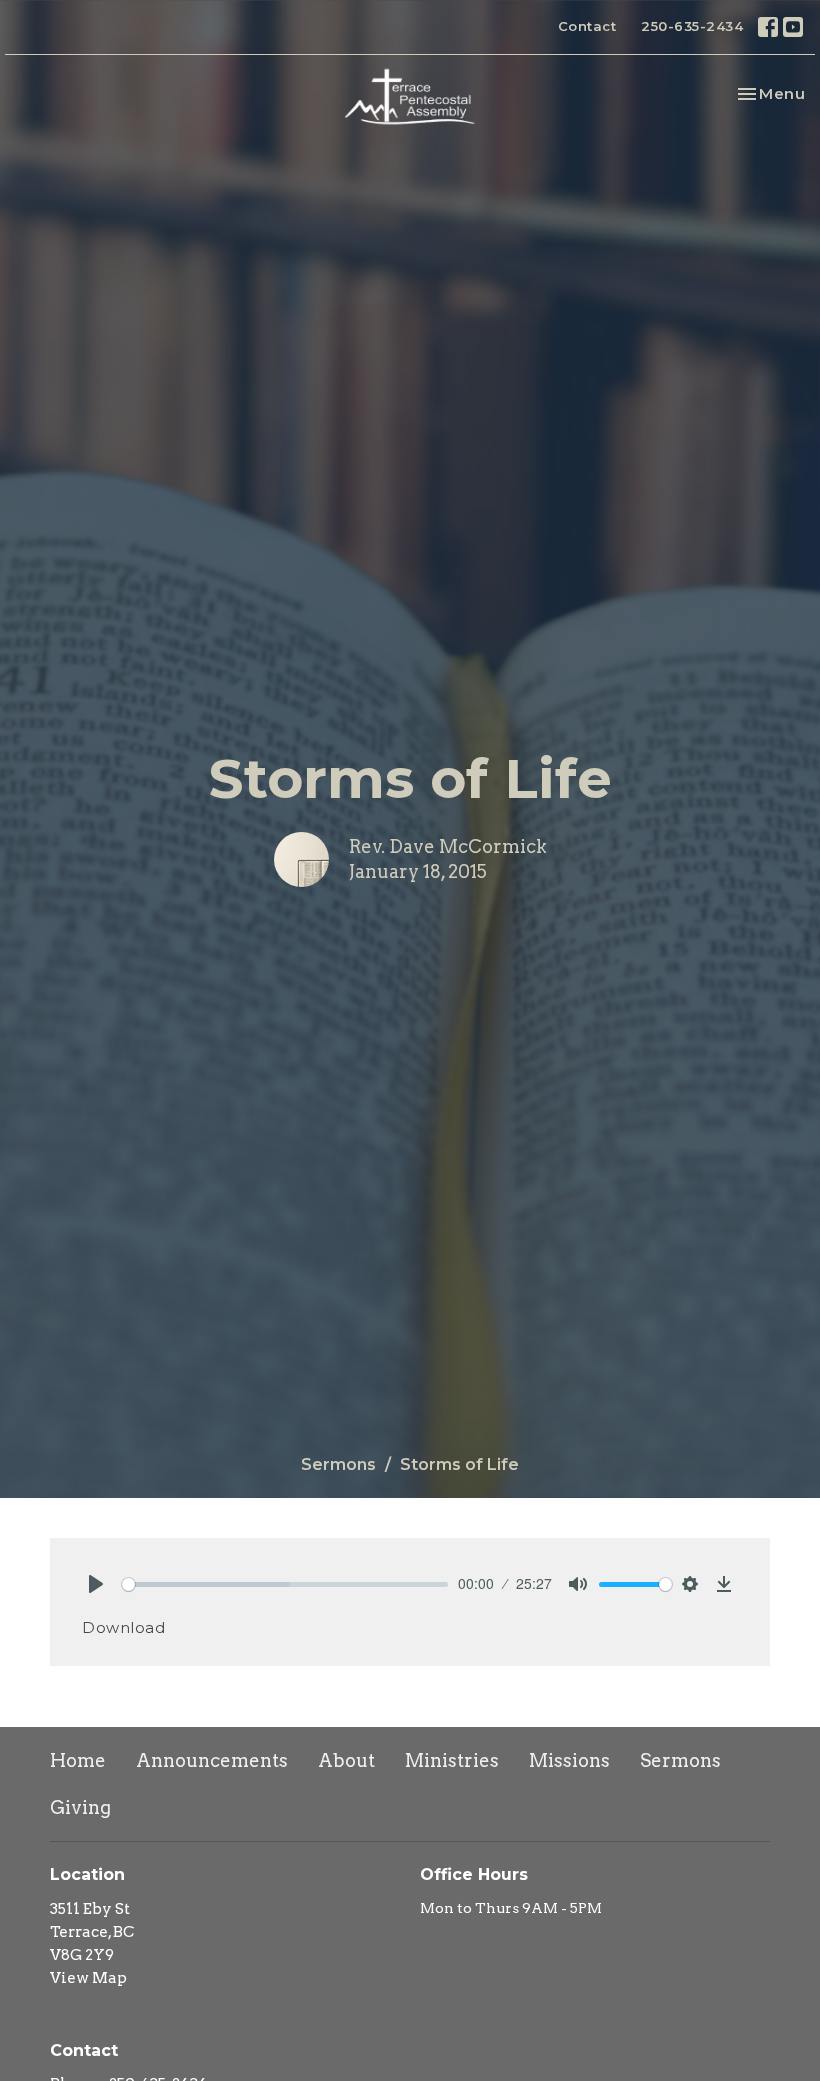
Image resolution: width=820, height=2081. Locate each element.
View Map (88, 1978)
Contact (587, 26)
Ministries (452, 1760)
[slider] (285, 1584)
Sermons (338, 1464)
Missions (569, 1760)
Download (123, 1627)
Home (78, 1760)
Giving (80, 1807)
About (346, 1760)
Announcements (212, 1760)
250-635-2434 (692, 26)
